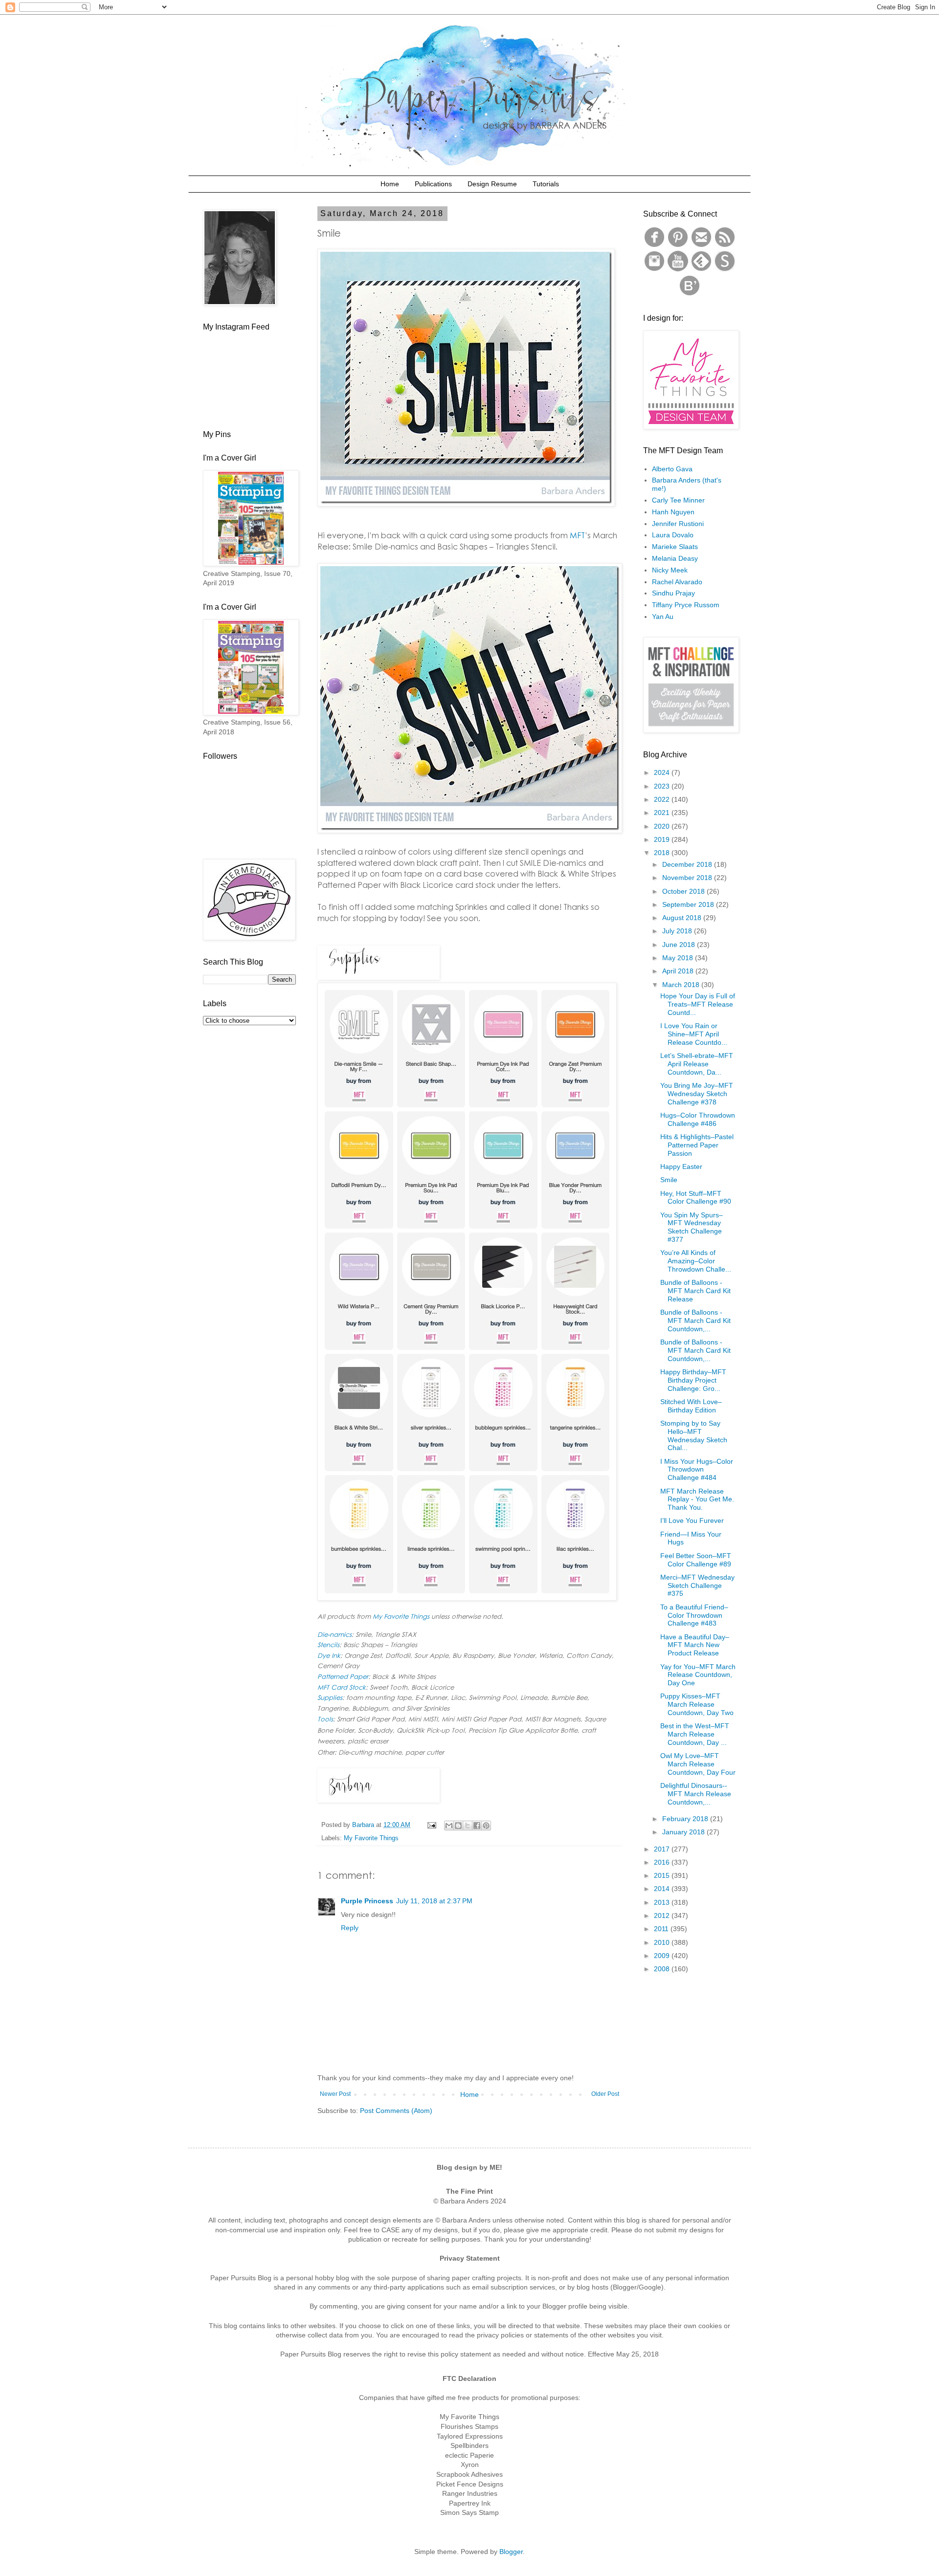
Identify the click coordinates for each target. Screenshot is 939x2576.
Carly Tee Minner (678, 500)
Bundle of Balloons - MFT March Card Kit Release (695, 1291)
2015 (663, 1875)
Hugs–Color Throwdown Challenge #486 (698, 1119)
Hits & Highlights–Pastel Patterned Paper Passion (697, 1145)
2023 (663, 786)
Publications (433, 184)
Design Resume (492, 184)
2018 (663, 853)
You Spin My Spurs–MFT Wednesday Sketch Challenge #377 (692, 1227)
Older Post (605, 2094)
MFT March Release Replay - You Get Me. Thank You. (697, 1499)
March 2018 (682, 985)
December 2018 (688, 864)
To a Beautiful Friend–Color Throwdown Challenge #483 (694, 1615)
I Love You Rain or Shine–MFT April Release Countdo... (694, 1034)
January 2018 (684, 1832)
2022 (663, 799)
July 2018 (678, 931)
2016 (663, 1862)
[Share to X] (468, 1826)
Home (390, 184)
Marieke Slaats (675, 547)
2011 (662, 1929)
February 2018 (686, 1819)
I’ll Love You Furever (692, 1520)
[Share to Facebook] (477, 1826)
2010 (663, 1942)
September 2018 (689, 904)
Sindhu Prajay (673, 593)
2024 (663, 772)
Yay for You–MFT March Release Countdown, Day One (698, 1675)
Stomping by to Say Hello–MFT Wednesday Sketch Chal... (694, 1435)
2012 (663, 1915)
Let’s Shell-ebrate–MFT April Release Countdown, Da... (697, 1064)
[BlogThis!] (458, 1826)
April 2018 (679, 971)
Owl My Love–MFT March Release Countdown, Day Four (698, 1764)
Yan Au (663, 616)
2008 (663, 1969)
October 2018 (684, 891)
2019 (663, 839)
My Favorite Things (371, 1838)
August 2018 (683, 918)
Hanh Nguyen (673, 512)
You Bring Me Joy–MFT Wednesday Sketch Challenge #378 (697, 1094)
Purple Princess (367, 1901)
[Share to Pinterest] (486, 1826)
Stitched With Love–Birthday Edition (691, 1406)
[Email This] (449, 1826)
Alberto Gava (672, 469)
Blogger (511, 2552)
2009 (663, 1956)
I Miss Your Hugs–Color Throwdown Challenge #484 (697, 1470)
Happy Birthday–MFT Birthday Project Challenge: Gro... (693, 1380)
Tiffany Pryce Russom (686, 605)
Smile (669, 1180)
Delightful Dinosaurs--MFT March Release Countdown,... (696, 1794)
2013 (663, 1902)
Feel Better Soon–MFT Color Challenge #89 (696, 1560)
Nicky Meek (670, 570)
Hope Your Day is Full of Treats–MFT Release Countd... (698, 1004)
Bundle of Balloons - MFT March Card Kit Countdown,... (695, 1321)
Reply (350, 1928)
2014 (663, 1889)
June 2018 (680, 945)
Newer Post (335, 2094)
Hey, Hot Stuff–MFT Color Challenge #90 (696, 1198)
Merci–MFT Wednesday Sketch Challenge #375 (697, 1585)
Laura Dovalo (673, 535)
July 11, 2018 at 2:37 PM (434, 1901)
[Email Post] (431, 1825)
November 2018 (688, 878)
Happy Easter (681, 1167)
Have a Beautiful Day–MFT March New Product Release (695, 1645)
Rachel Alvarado (677, 582)
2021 (663, 813)
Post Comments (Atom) (396, 2111)
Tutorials (546, 184)
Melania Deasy (675, 558)
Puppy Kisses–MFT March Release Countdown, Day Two (697, 1704)
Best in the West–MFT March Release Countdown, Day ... (695, 1734)
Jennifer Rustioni (678, 524)
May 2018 (679, 958)
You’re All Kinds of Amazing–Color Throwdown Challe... (696, 1261)
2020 (663, 826)
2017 (663, 1849)
